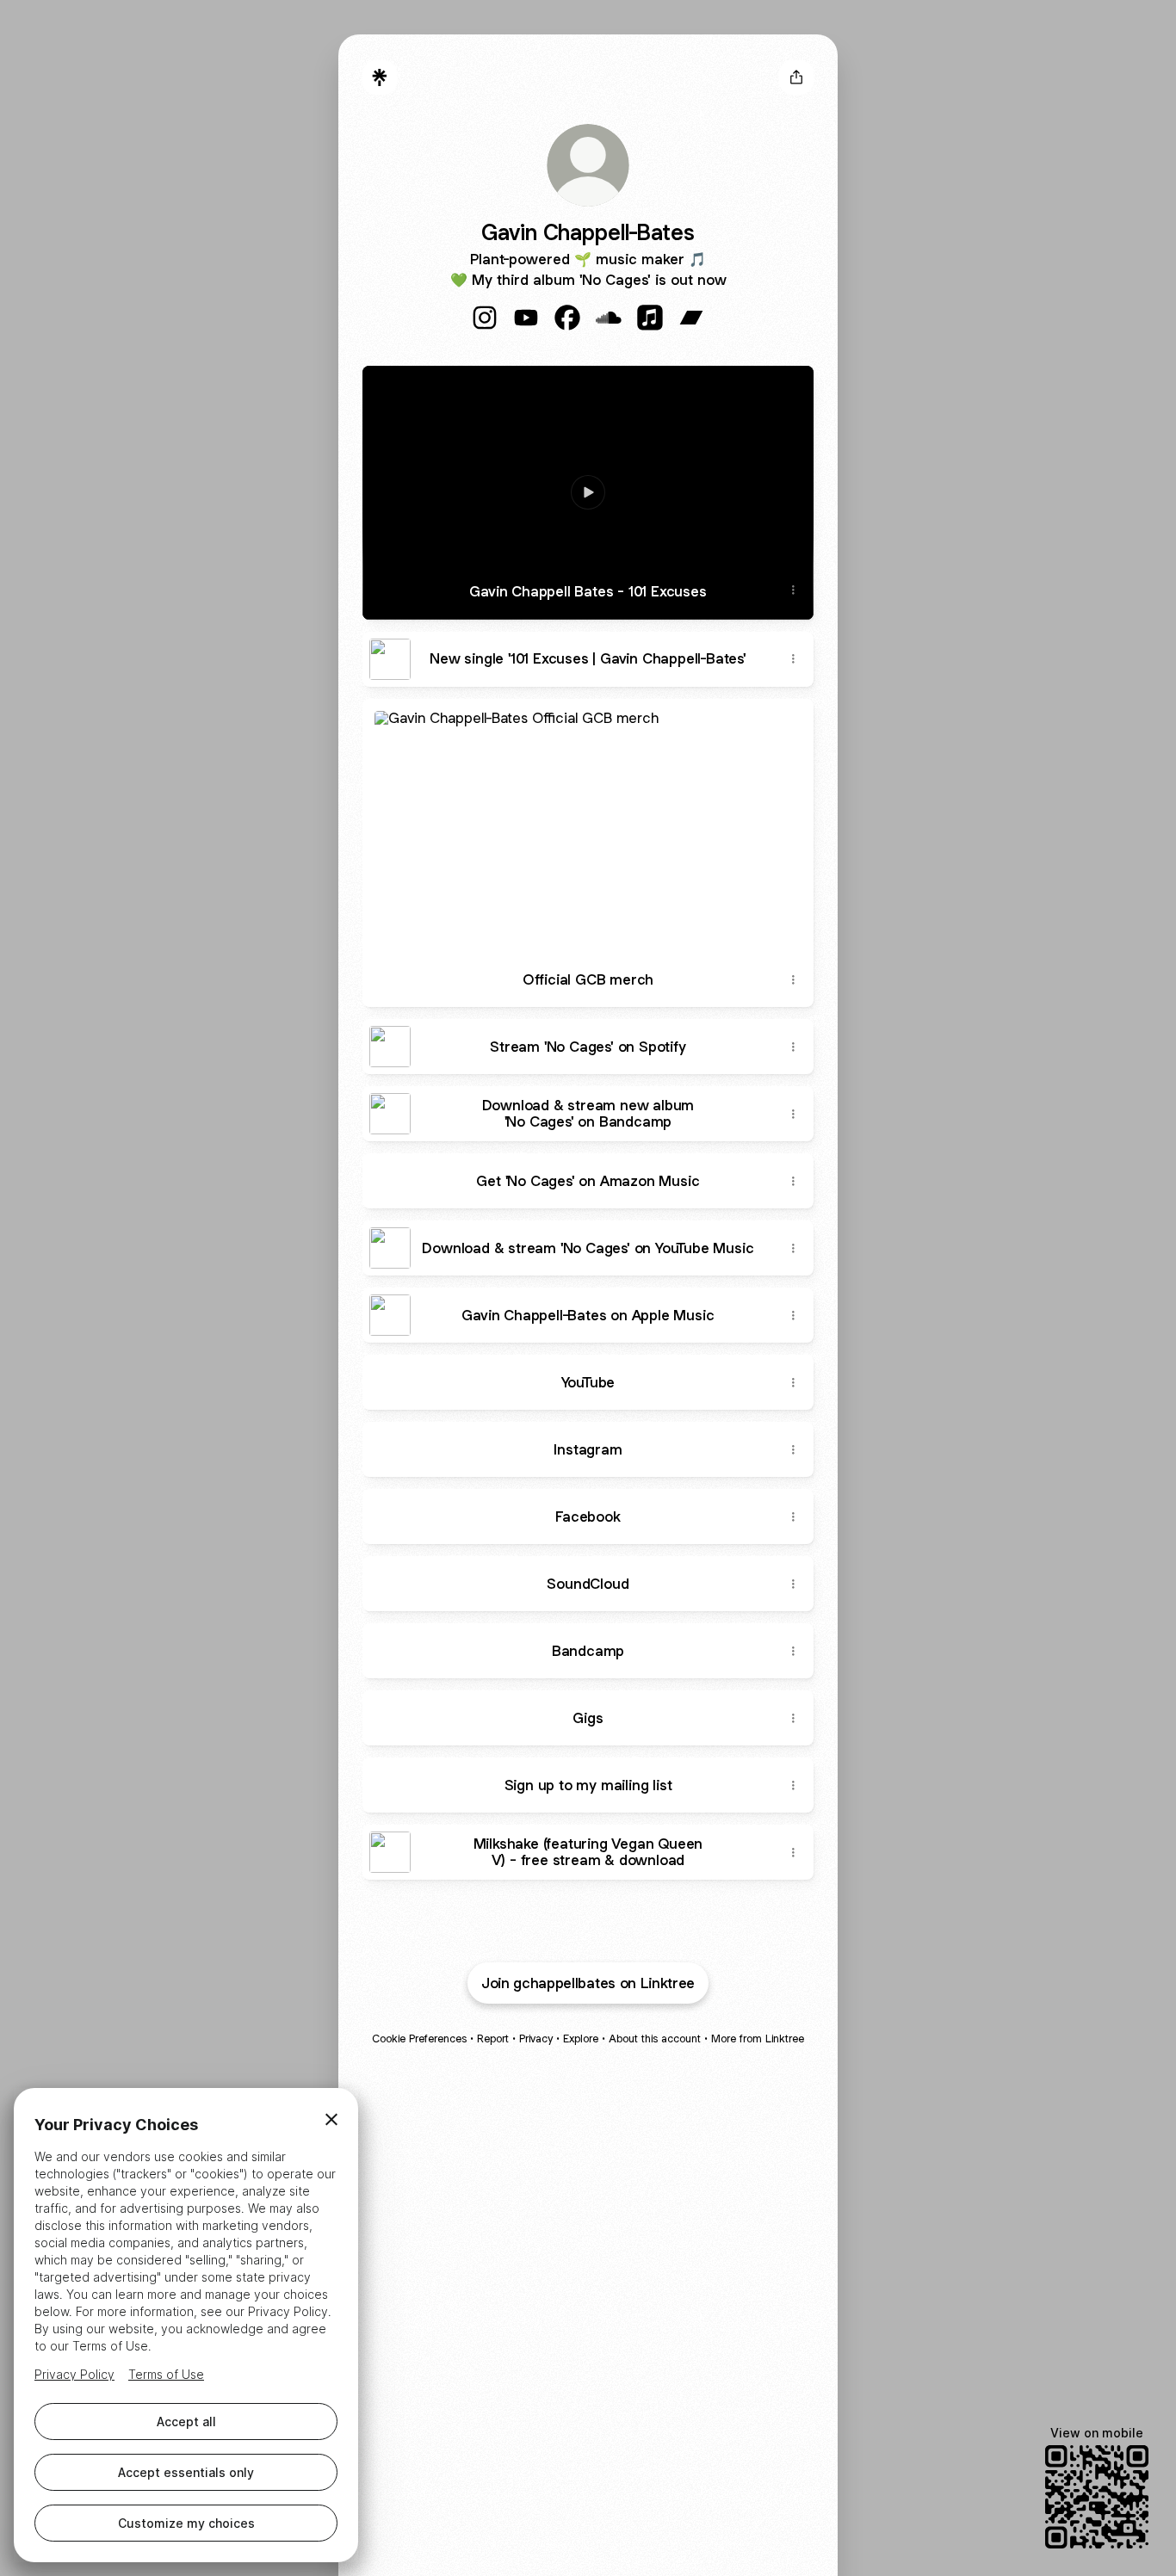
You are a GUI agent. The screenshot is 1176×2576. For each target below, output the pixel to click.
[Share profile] (796, 77)
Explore (581, 2039)
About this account (655, 2039)
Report (493, 2039)
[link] (485, 318)
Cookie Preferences (419, 2039)
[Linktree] (380, 77)
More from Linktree (758, 2039)
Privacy (536, 2039)
